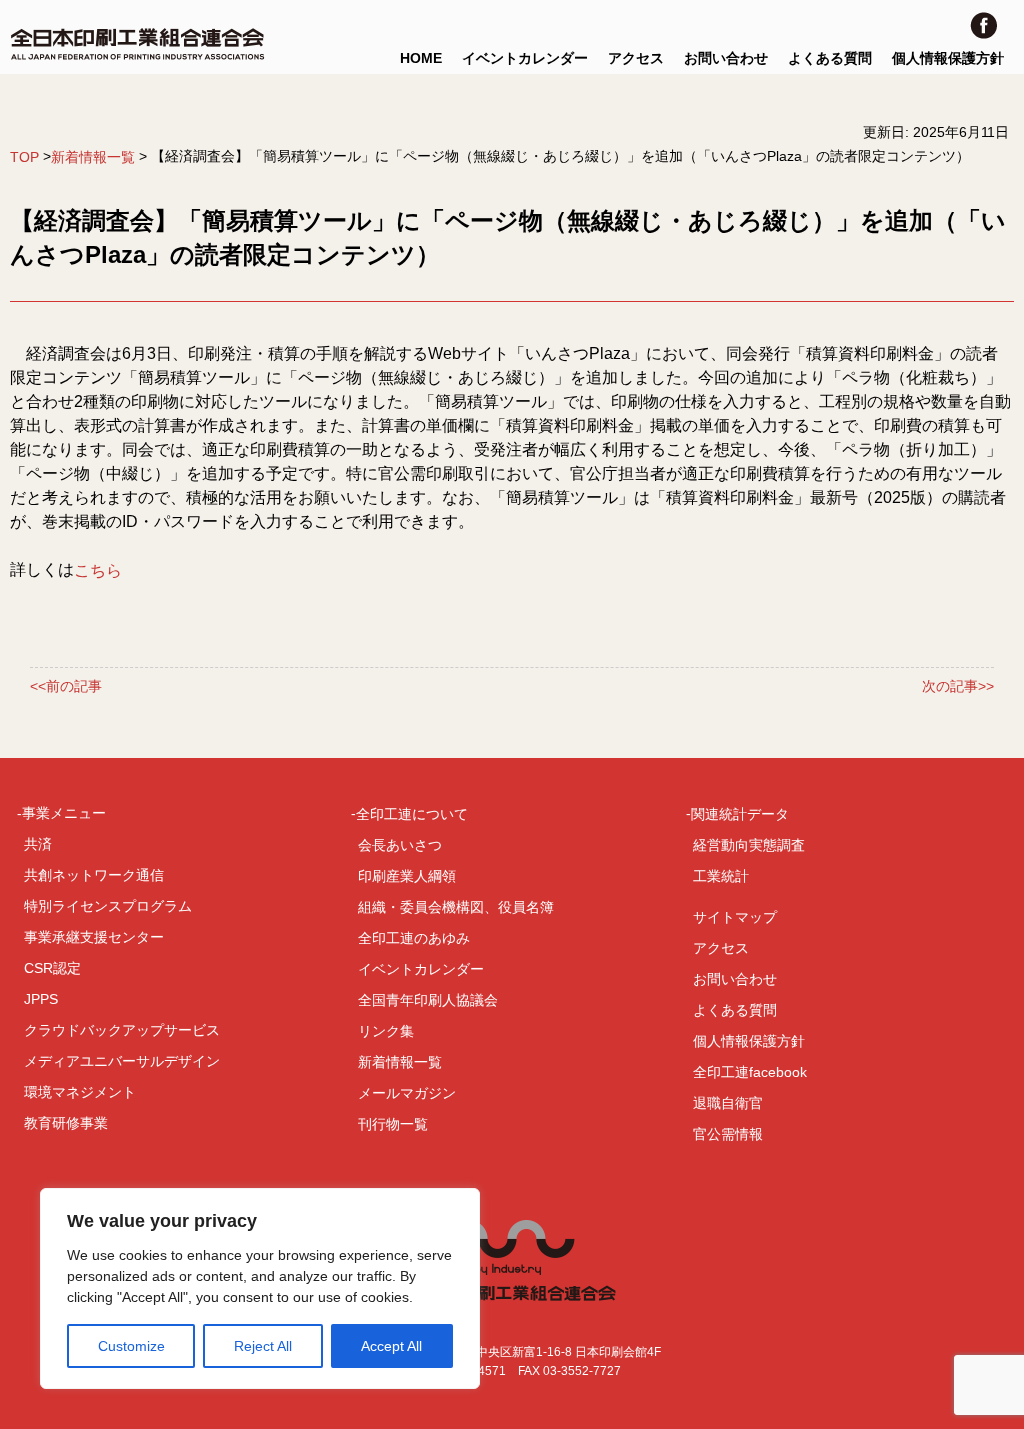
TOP (24, 157)
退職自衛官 (728, 1103)
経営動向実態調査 (749, 845)
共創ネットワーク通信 (94, 875)
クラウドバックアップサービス (122, 1030)
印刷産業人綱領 (407, 876)
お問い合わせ (726, 58)
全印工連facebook (750, 1072)
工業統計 (721, 876)
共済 (38, 844)
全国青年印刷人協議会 (428, 1000)
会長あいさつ (400, 845)
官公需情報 (728, 1134)
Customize (131, 1346)
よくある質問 (830, 58)
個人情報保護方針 (948, 58)
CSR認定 (52, 968)
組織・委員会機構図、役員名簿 (456, 907)
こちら (98, 570)
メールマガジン (407, 1093)
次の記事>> (958, 687)
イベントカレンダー (525, 58)
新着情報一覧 (93, 157)
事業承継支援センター (94, 937)
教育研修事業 (66, 1123)
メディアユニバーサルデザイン (122, 1061)
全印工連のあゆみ (414, 938)
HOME (421, 58)
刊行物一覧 (393, 1124)
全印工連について (412, 814)
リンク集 (386, 1031)
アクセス (636, 58)
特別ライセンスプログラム (108, 906)
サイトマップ (735, 917)
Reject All (263, 1346)
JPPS (41, 999)
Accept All (391, 1346)
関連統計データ (740, 814)
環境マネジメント (80, 1092)
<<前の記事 (66, 687)
